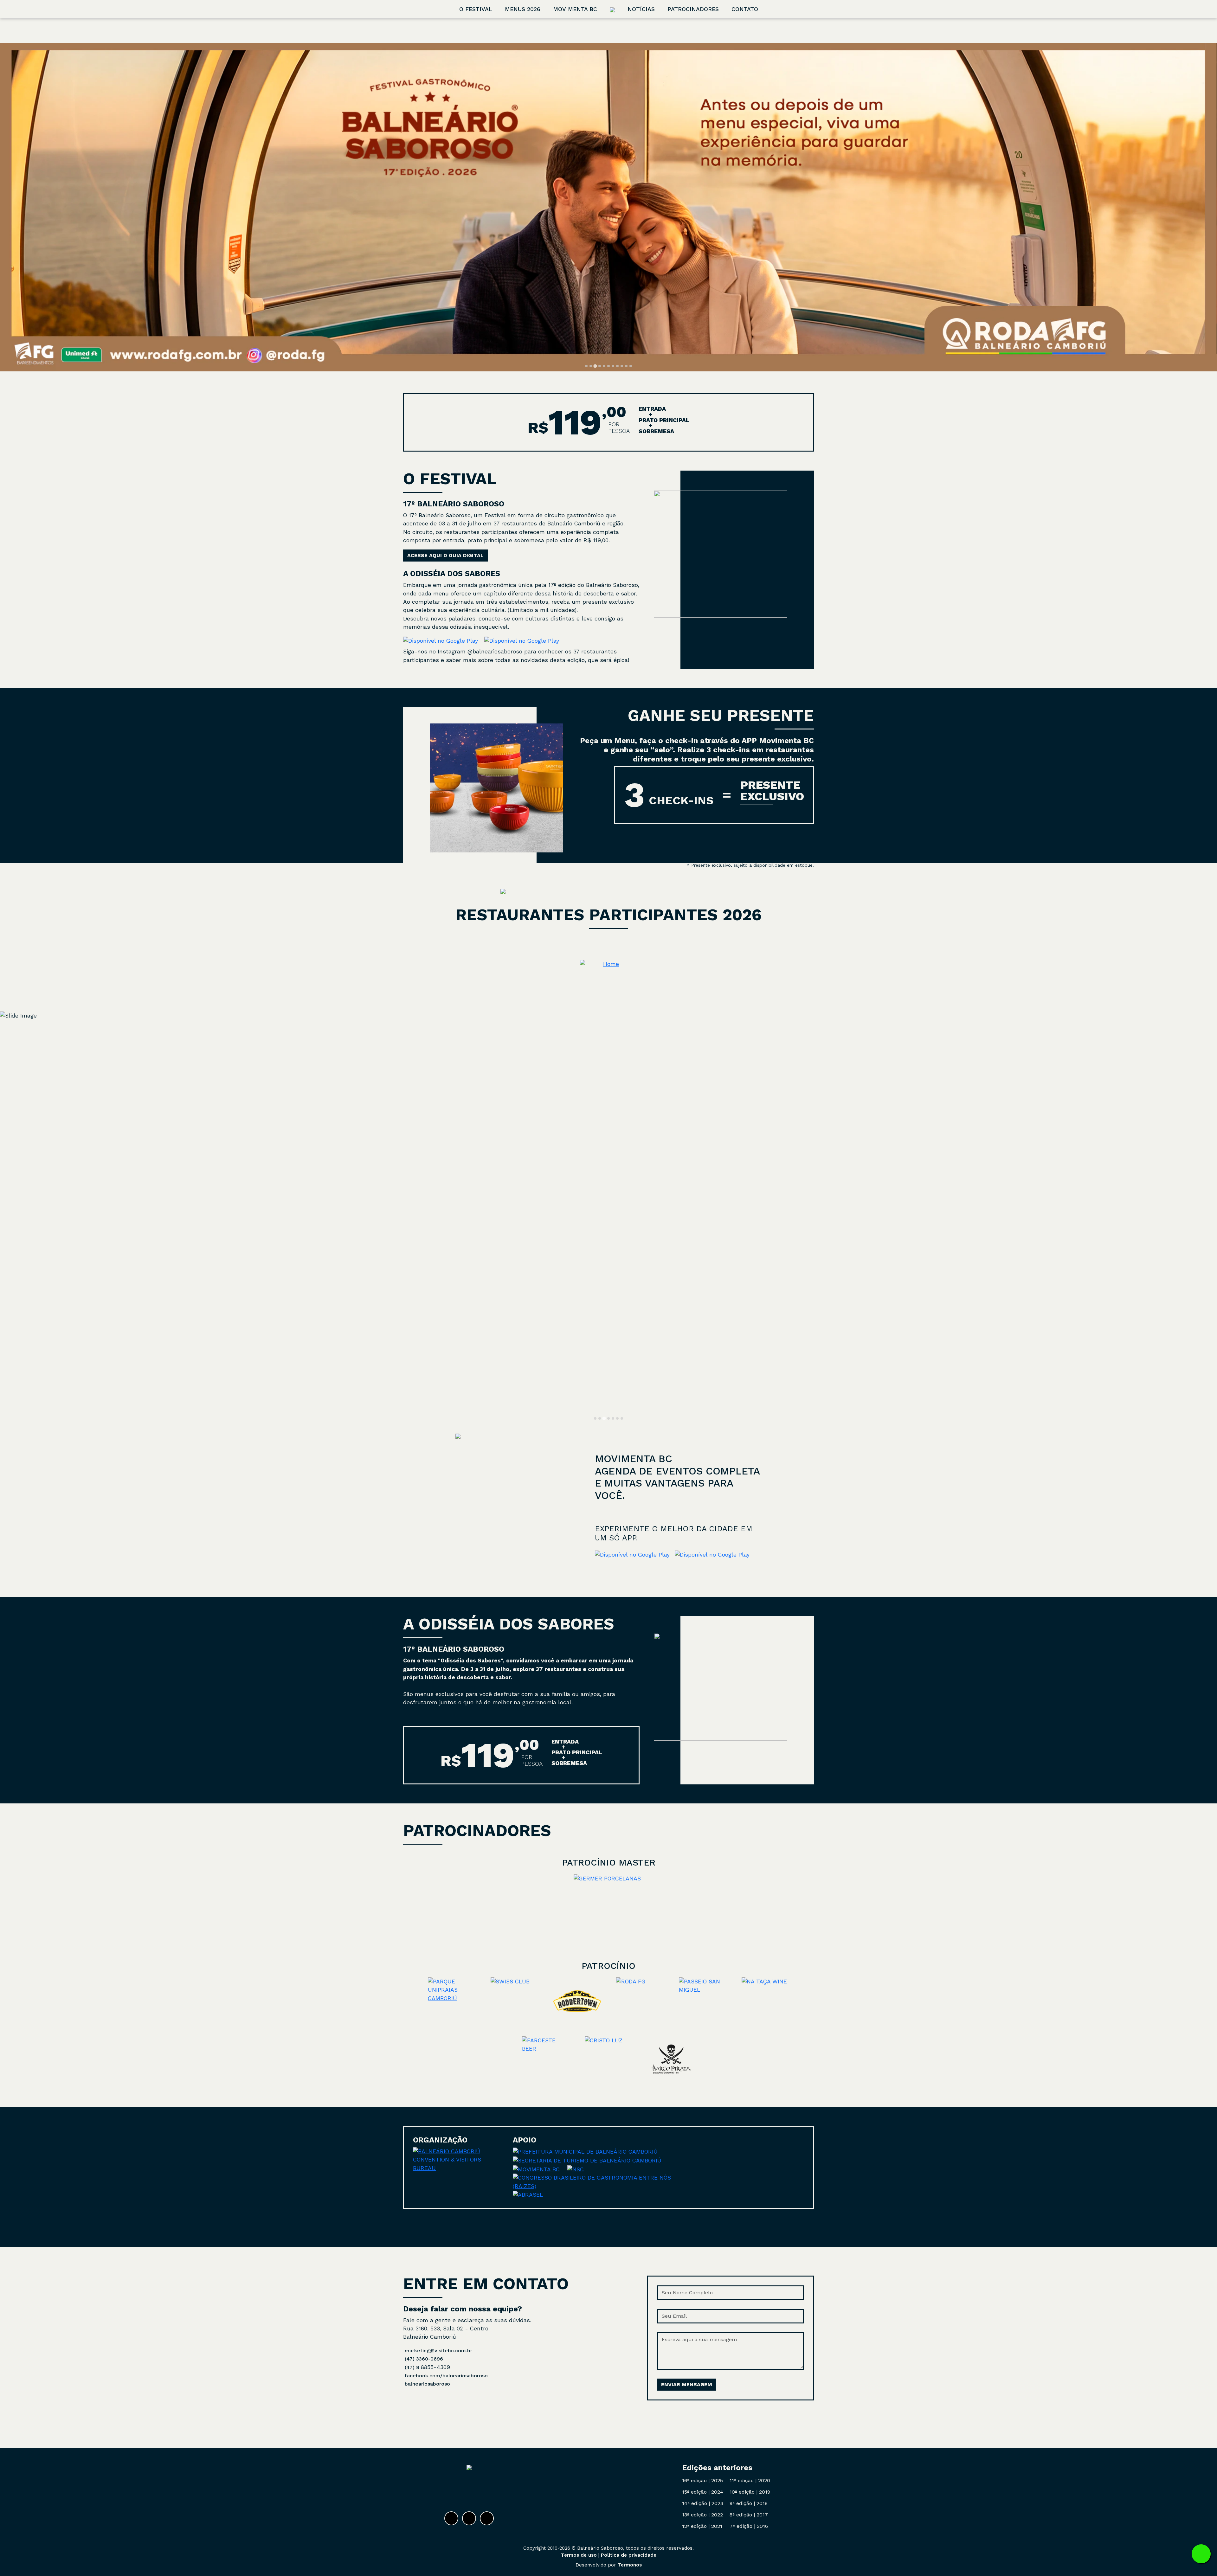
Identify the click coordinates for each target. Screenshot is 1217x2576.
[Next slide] (1205, 207)
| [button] (702, 2480)
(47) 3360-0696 (424, 2359)
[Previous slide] (12, 207)
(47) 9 (413, 2367)
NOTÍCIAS (641, 9)
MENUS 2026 (523, 9)
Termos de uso (579, 2555)
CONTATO (745, 9)
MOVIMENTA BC (575, 9)
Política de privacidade (629, 2555)
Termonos (630, 2565)
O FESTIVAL (476, 9)
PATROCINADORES (693, 9)
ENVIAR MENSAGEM (687, 2384)
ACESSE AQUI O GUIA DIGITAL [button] (445, 555)
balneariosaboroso (427, 2384)
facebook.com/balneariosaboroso (446, 2376)
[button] (608, 964)
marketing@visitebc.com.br (438, 2351)
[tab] (586, 366)
